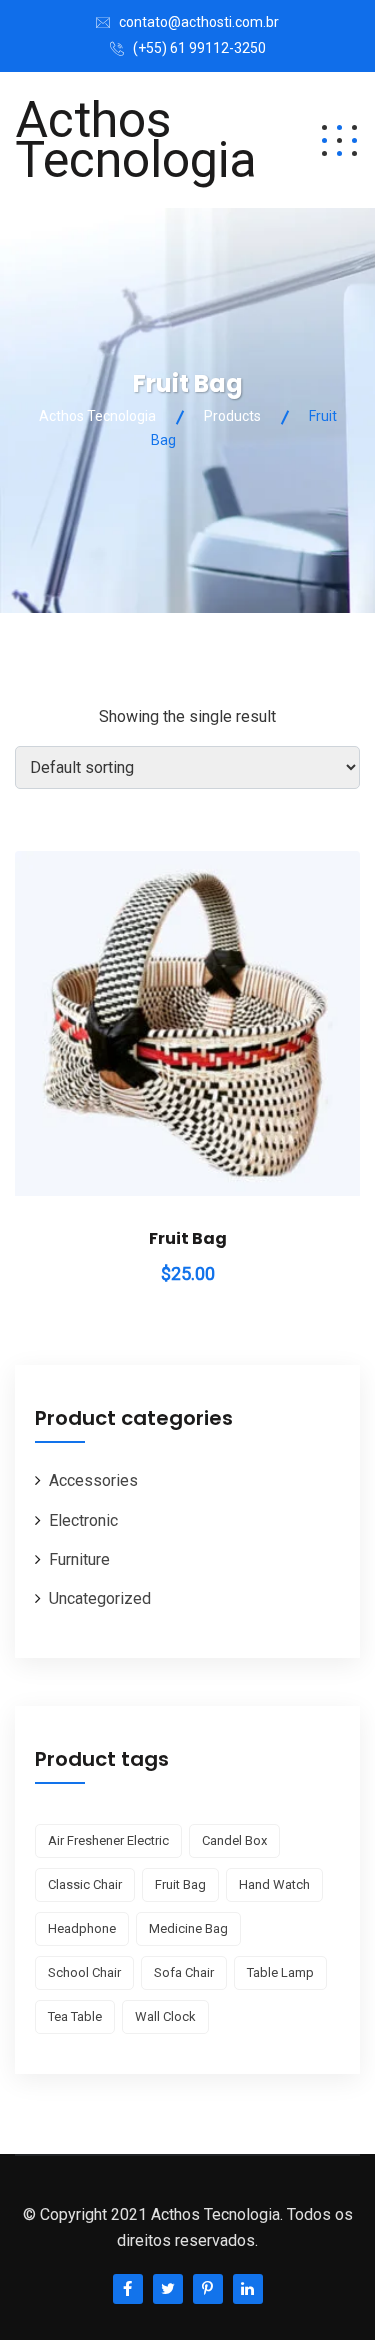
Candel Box (234, 1840)
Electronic (83, 1520)
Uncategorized (100, 1598)
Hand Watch (274, 1884)
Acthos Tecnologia (136, 140)
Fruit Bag (188, 1238)
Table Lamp (280, 1972)
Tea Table (75, 2016)
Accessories (93, 1480)
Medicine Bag (188, 1928)
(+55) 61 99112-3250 (199, 48)
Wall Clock (165, 2016)
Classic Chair (85, 1884)
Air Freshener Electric (108, 1840)
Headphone (82, 1928)
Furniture (79, 1559)
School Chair (84, 1972)
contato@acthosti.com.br (199, 22)
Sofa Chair (184, 1972)
